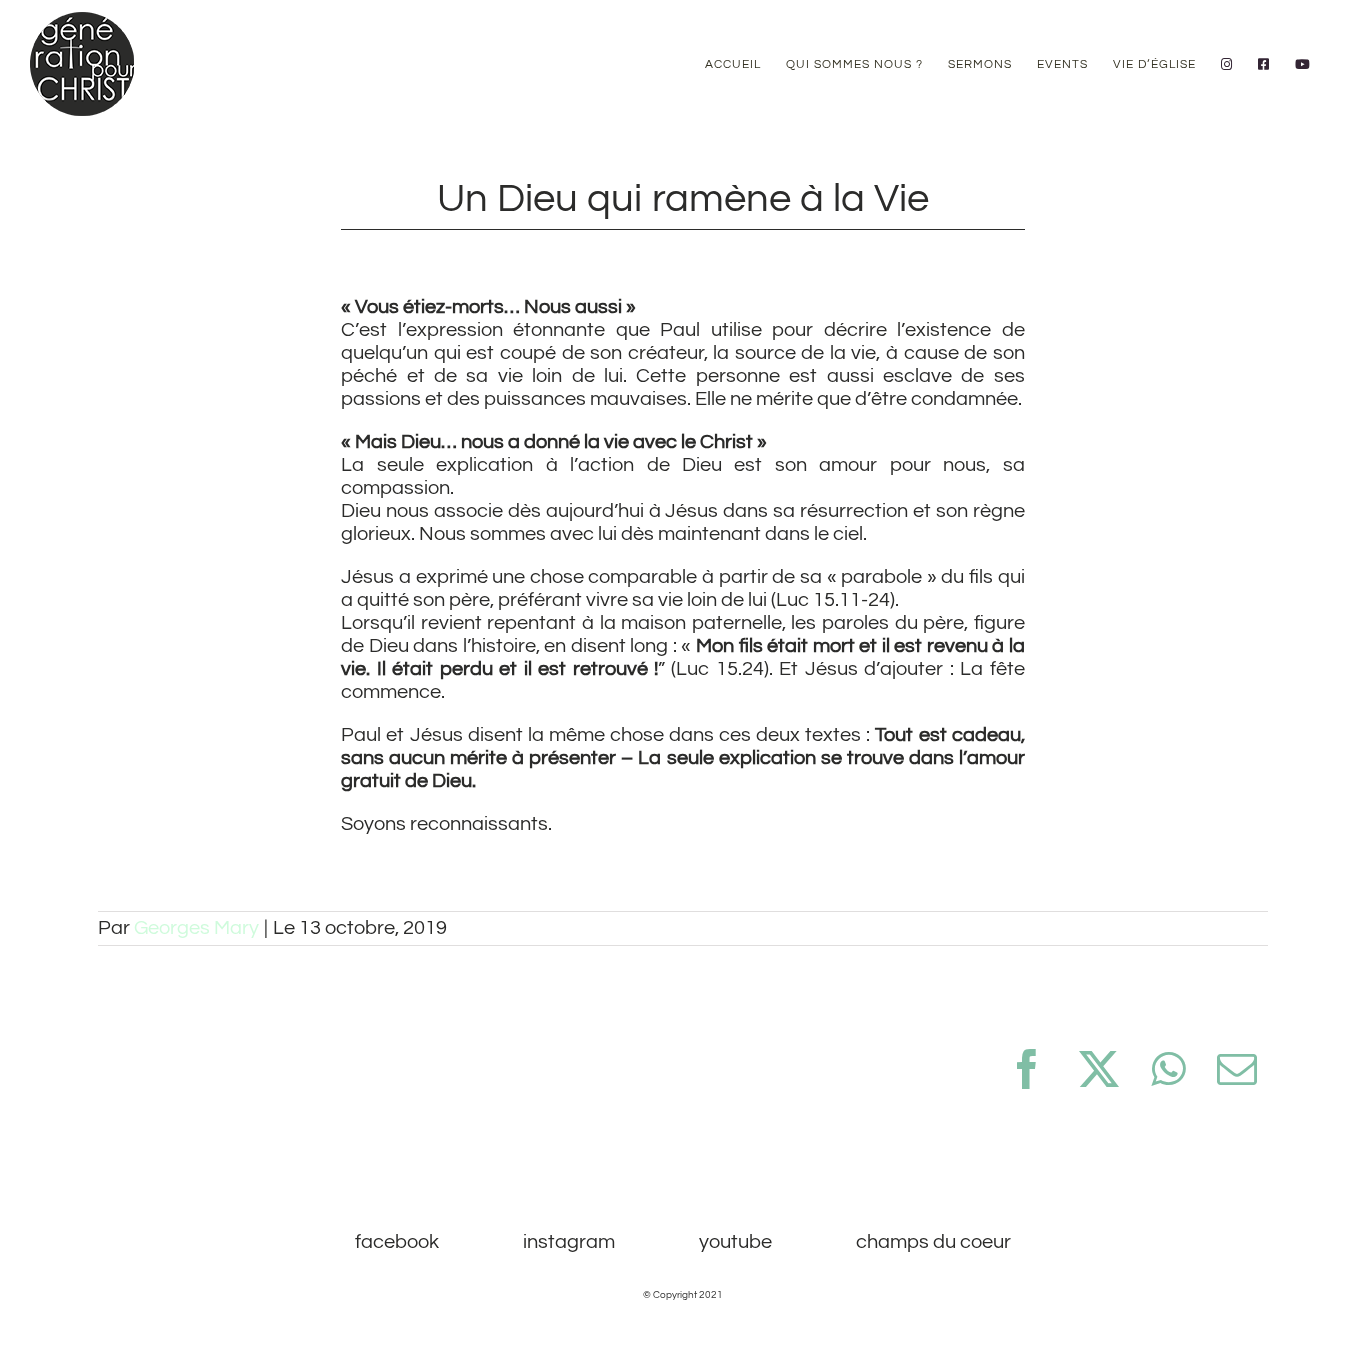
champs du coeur (933, 1242)
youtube (735, 1242)
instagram (569, 1242)
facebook (397, 1242)
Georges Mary (196, 928)
